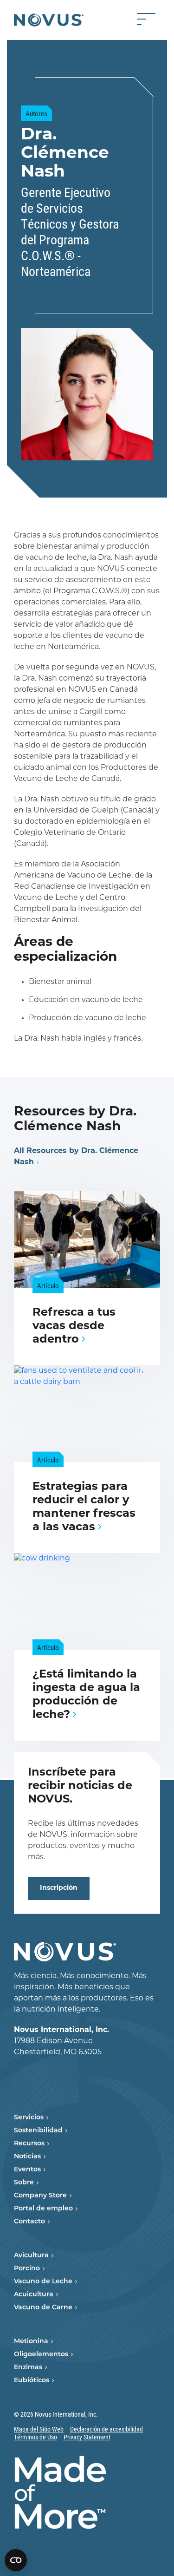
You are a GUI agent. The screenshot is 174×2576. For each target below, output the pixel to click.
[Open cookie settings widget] (16, 2560)
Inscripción (59, 1888)
